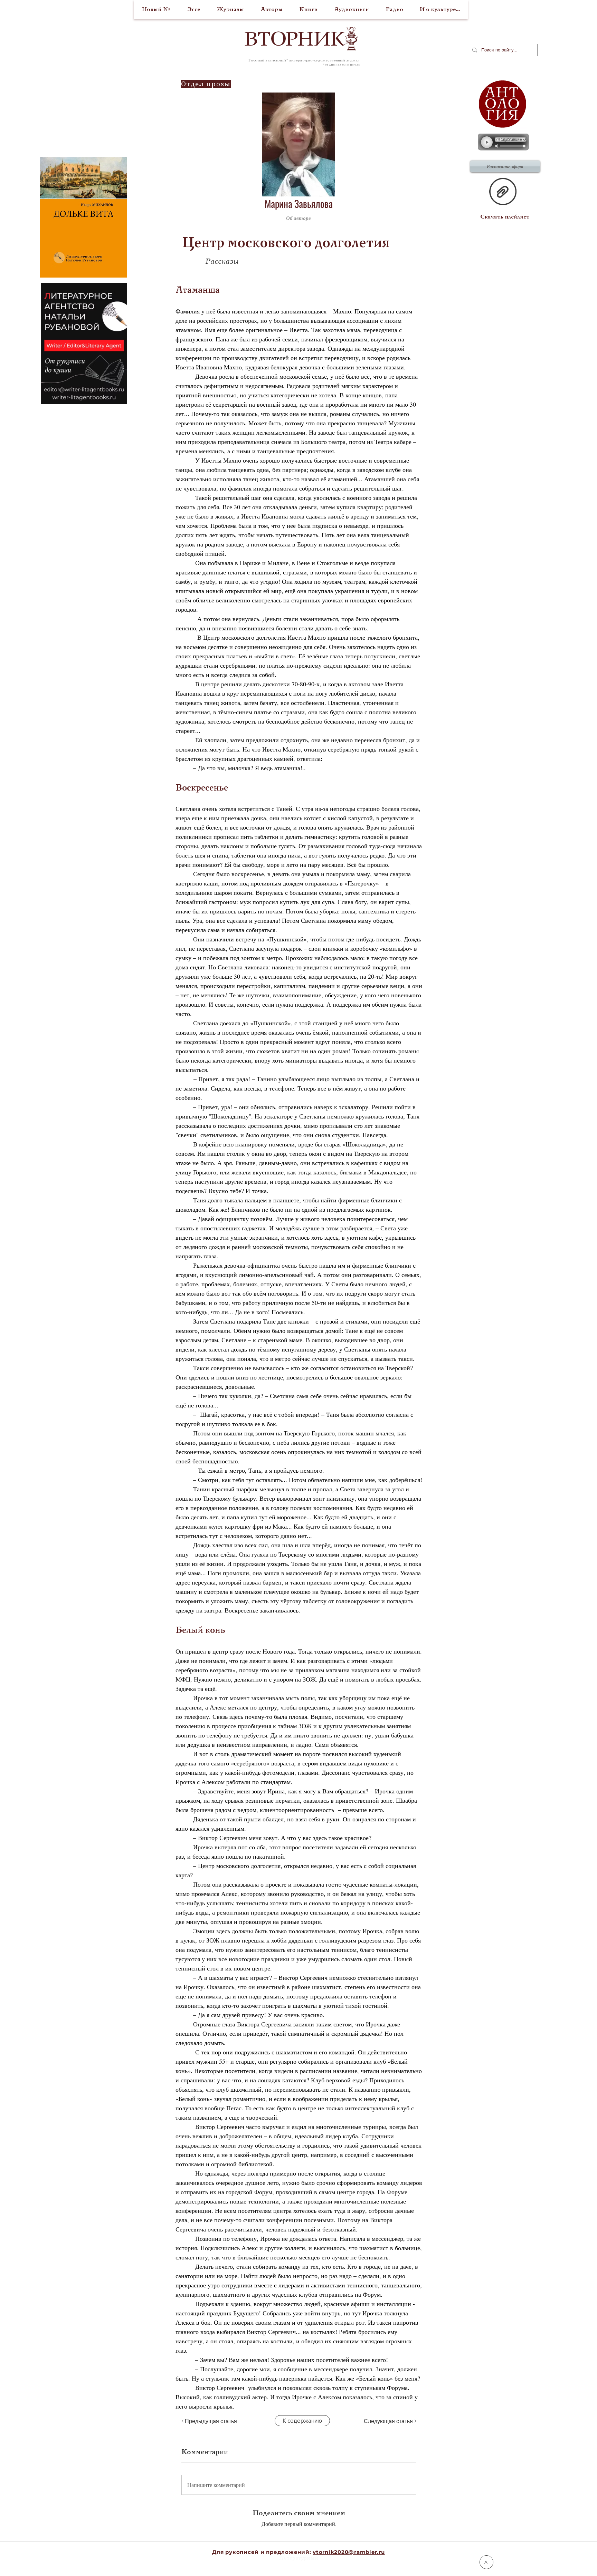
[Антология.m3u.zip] (503, 192)
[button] (383, 218)
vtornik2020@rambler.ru (349, 2552)
